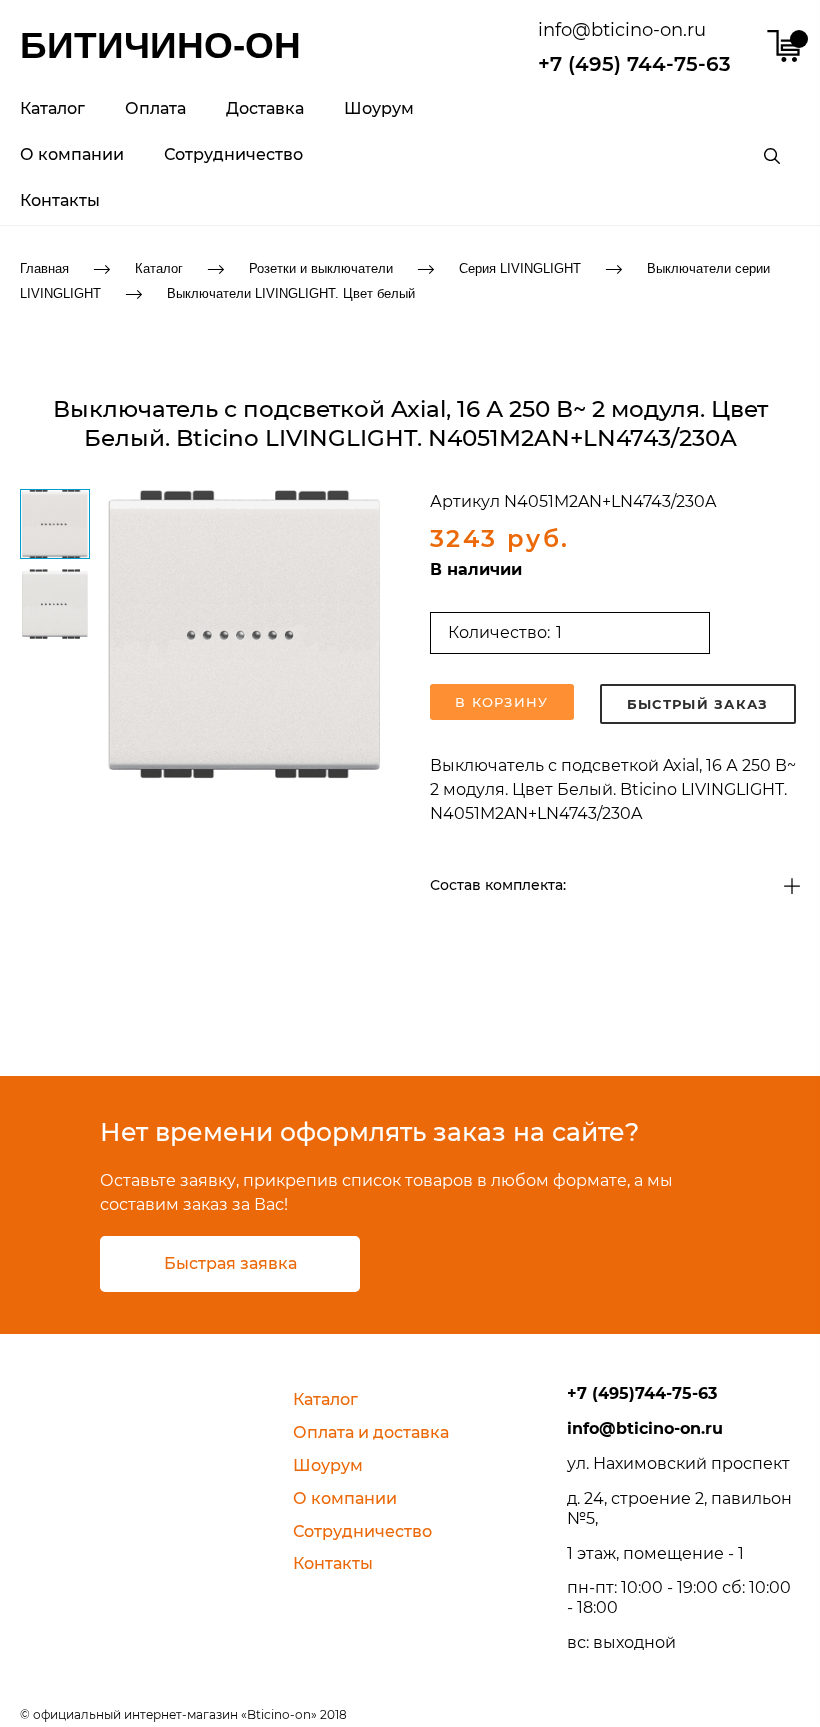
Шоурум (379, 108)
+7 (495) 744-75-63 (634, 64)
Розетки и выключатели (321, 268)
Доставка (265, 108)
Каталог (52, 108)
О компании (72, 154)
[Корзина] (783, 46)
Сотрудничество (233, 154)
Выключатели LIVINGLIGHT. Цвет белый (291, 292)
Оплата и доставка (371, 1432)
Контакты (60, 200)
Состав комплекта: (498, 885)
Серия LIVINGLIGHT (520, 268)
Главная (44, 268)
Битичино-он (160, 45)
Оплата (155, 108)
